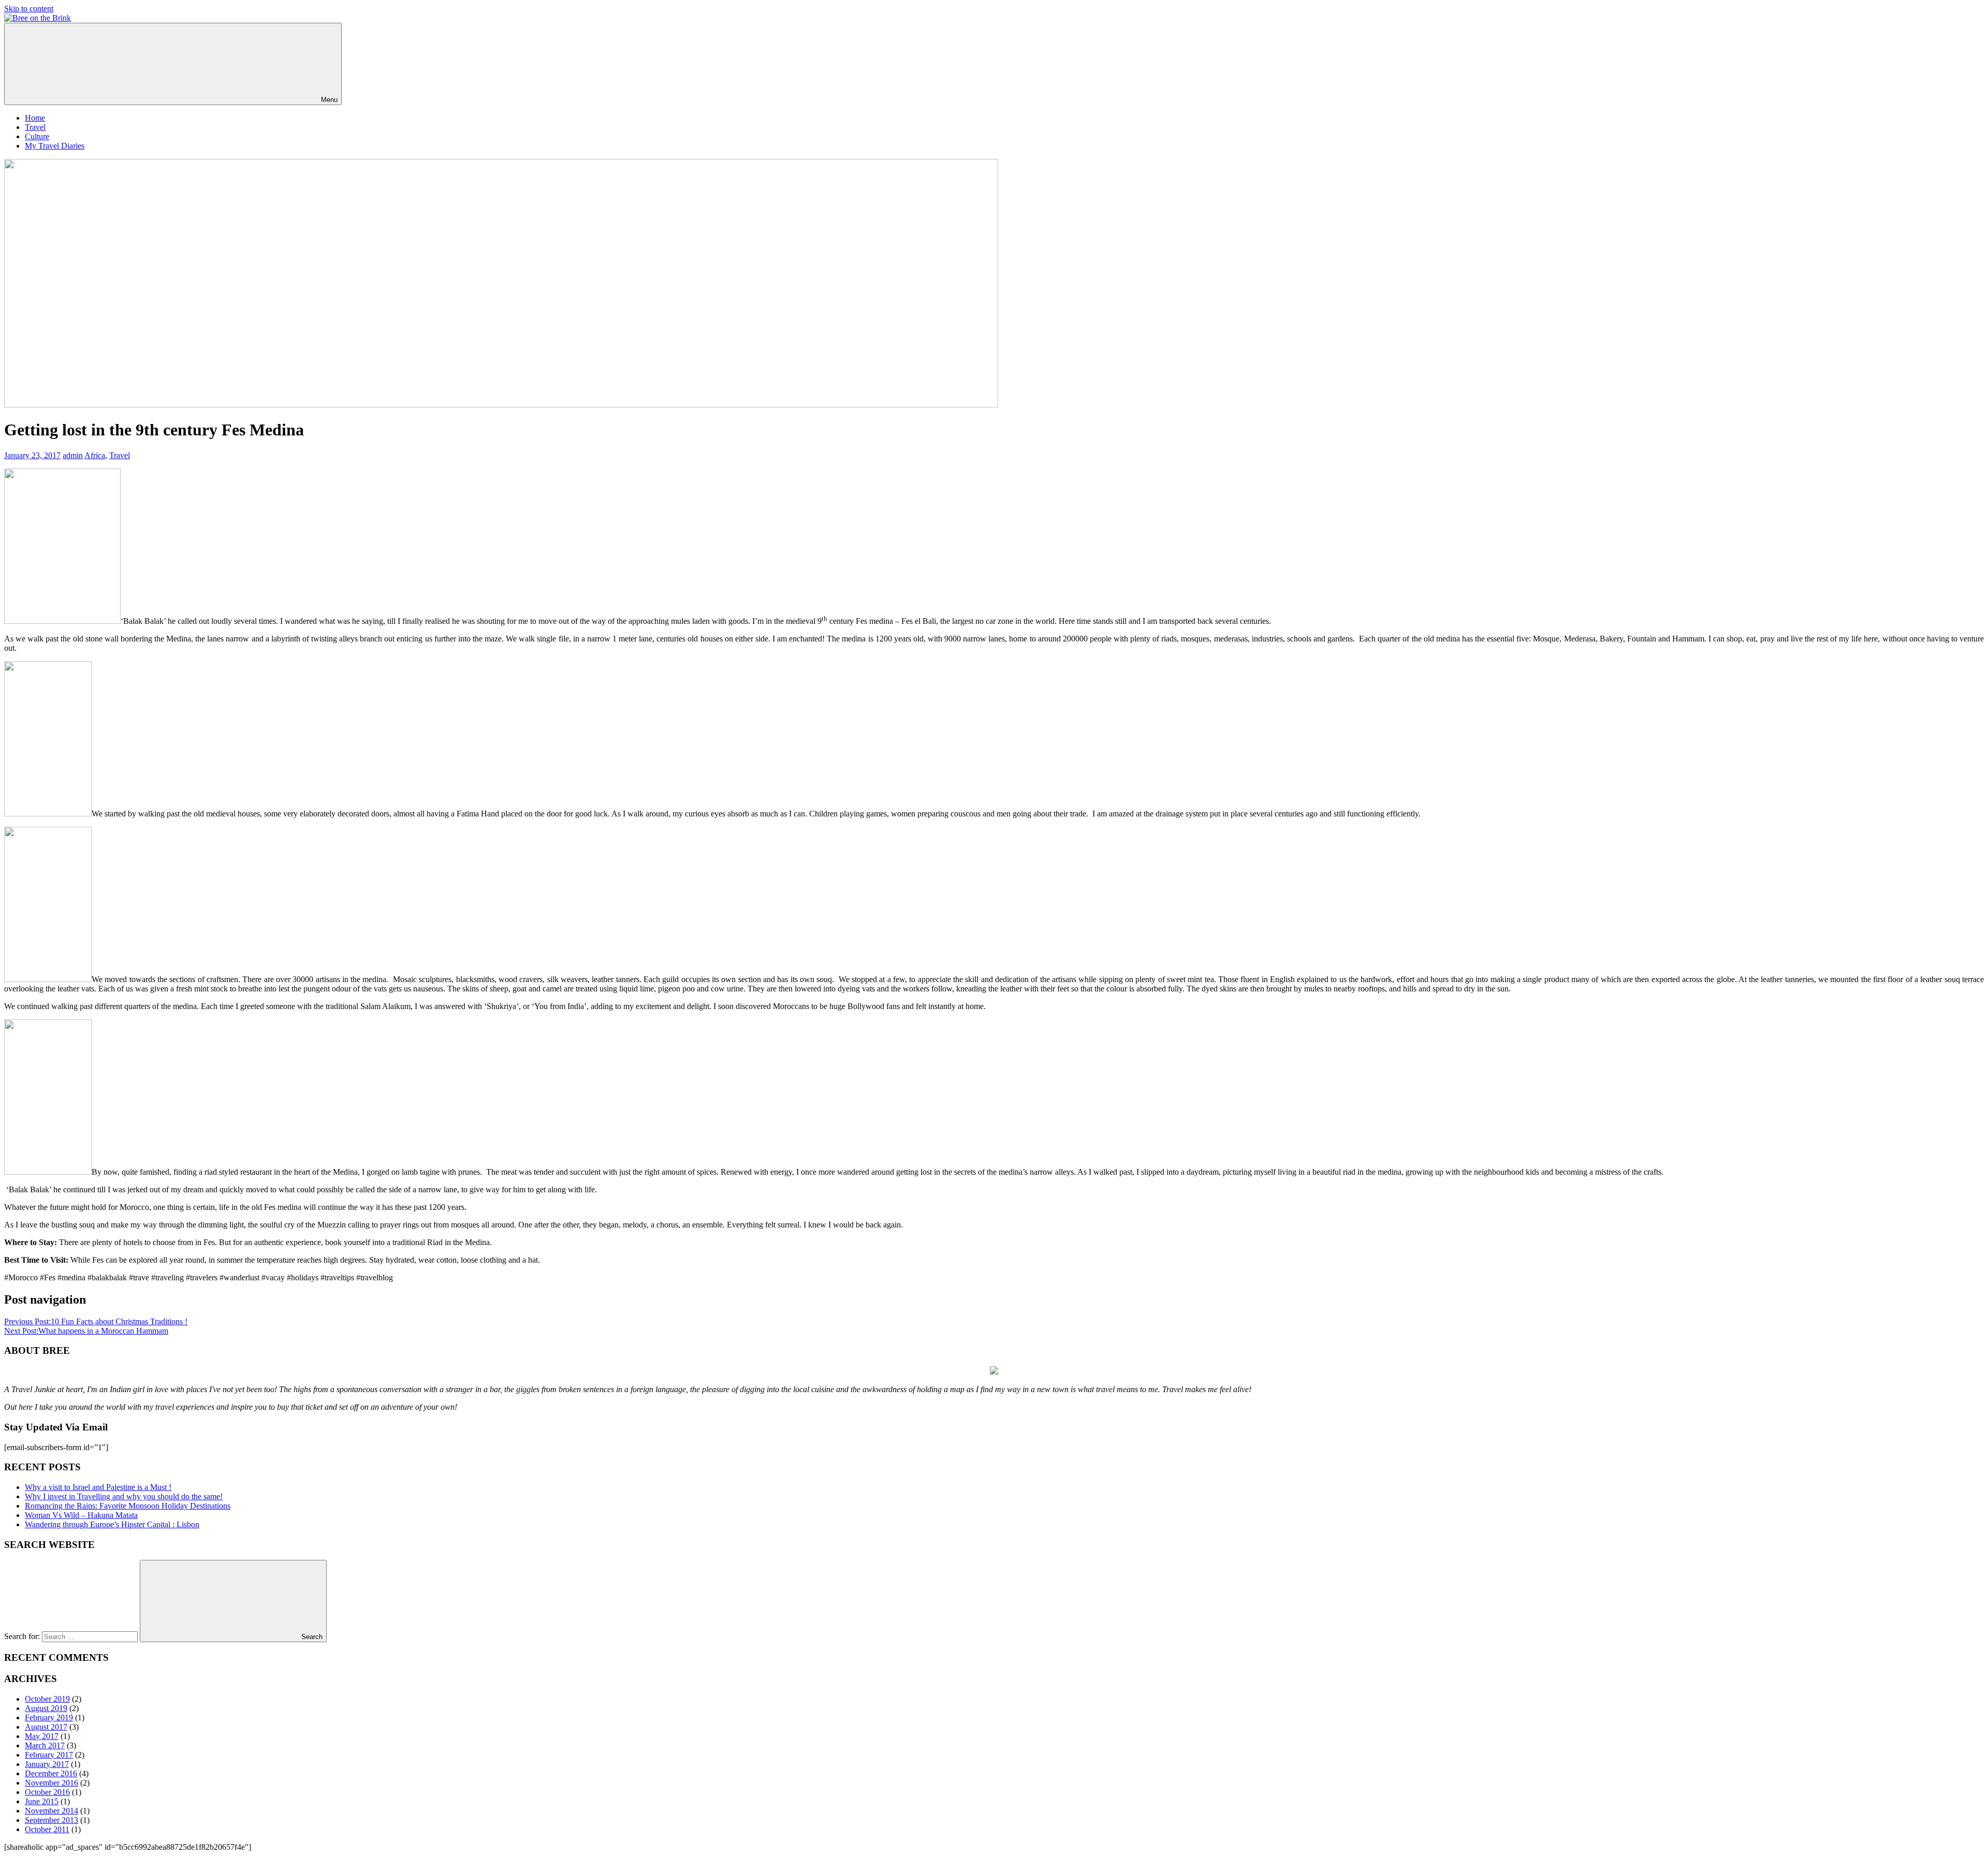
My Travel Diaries (55, 146)
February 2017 (49, 1755)
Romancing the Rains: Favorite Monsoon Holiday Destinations (128, 1506)
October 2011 (47, 1829)
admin (73, 455)
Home (35, 118)
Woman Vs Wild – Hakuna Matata (81, 1515)
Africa (95, 455)
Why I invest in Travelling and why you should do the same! (124, 1496)
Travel (35, 127)
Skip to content (29, 9)
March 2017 (45, 1745)
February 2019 (49, 1718)
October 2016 (47, 1792)
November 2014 (52, 1811)
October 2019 (47, 1699)
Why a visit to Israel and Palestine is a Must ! (98, 1487)
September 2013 (52, 1820)
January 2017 (47, 1764)
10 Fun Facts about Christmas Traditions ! (96, 1321)
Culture (37, 136)
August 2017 (46, 1727)
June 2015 (42, 1801)
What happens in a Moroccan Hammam (86, 1331)
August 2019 (46, 1708)
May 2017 (42, 1736)
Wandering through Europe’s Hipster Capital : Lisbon (112, 1524)
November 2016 (52, 1783)
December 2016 (51, 1773)
